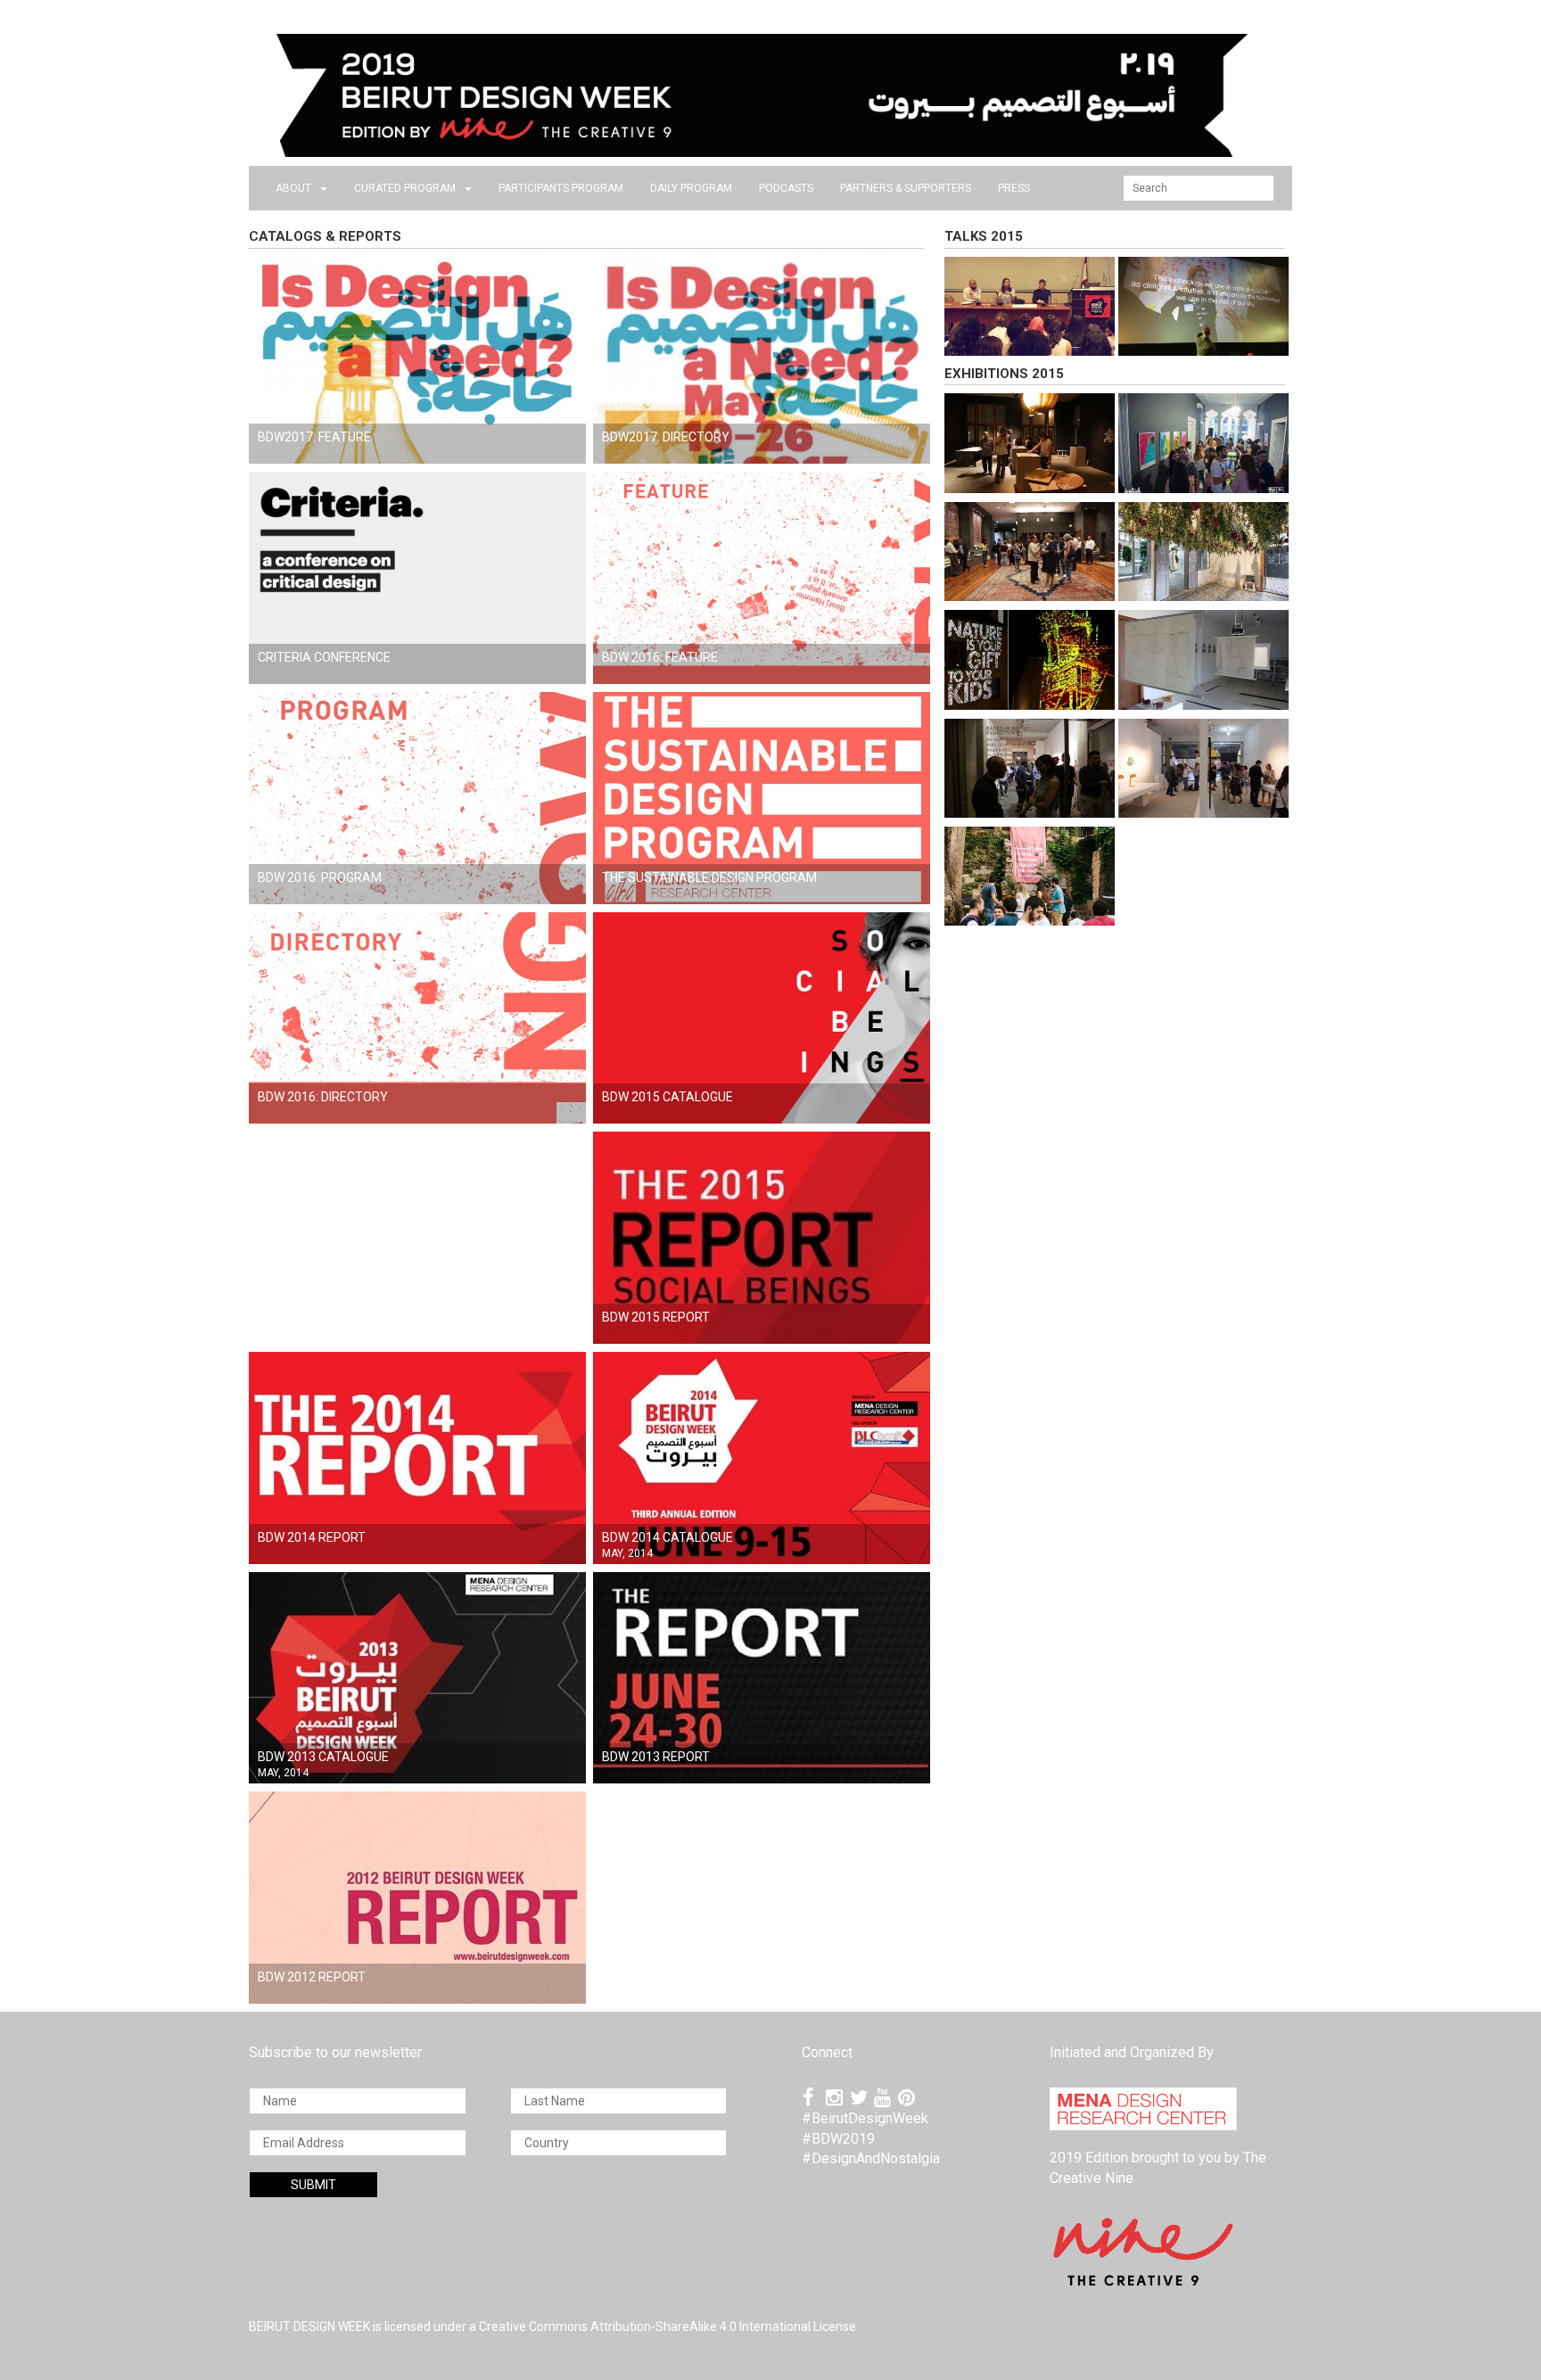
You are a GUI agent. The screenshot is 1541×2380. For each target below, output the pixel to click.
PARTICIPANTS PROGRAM (561, 188)
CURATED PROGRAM (405, 188)
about (293, 188)
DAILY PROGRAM (691, 188)
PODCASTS (786, 188)
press (1014, 188)
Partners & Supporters (906, 188)
